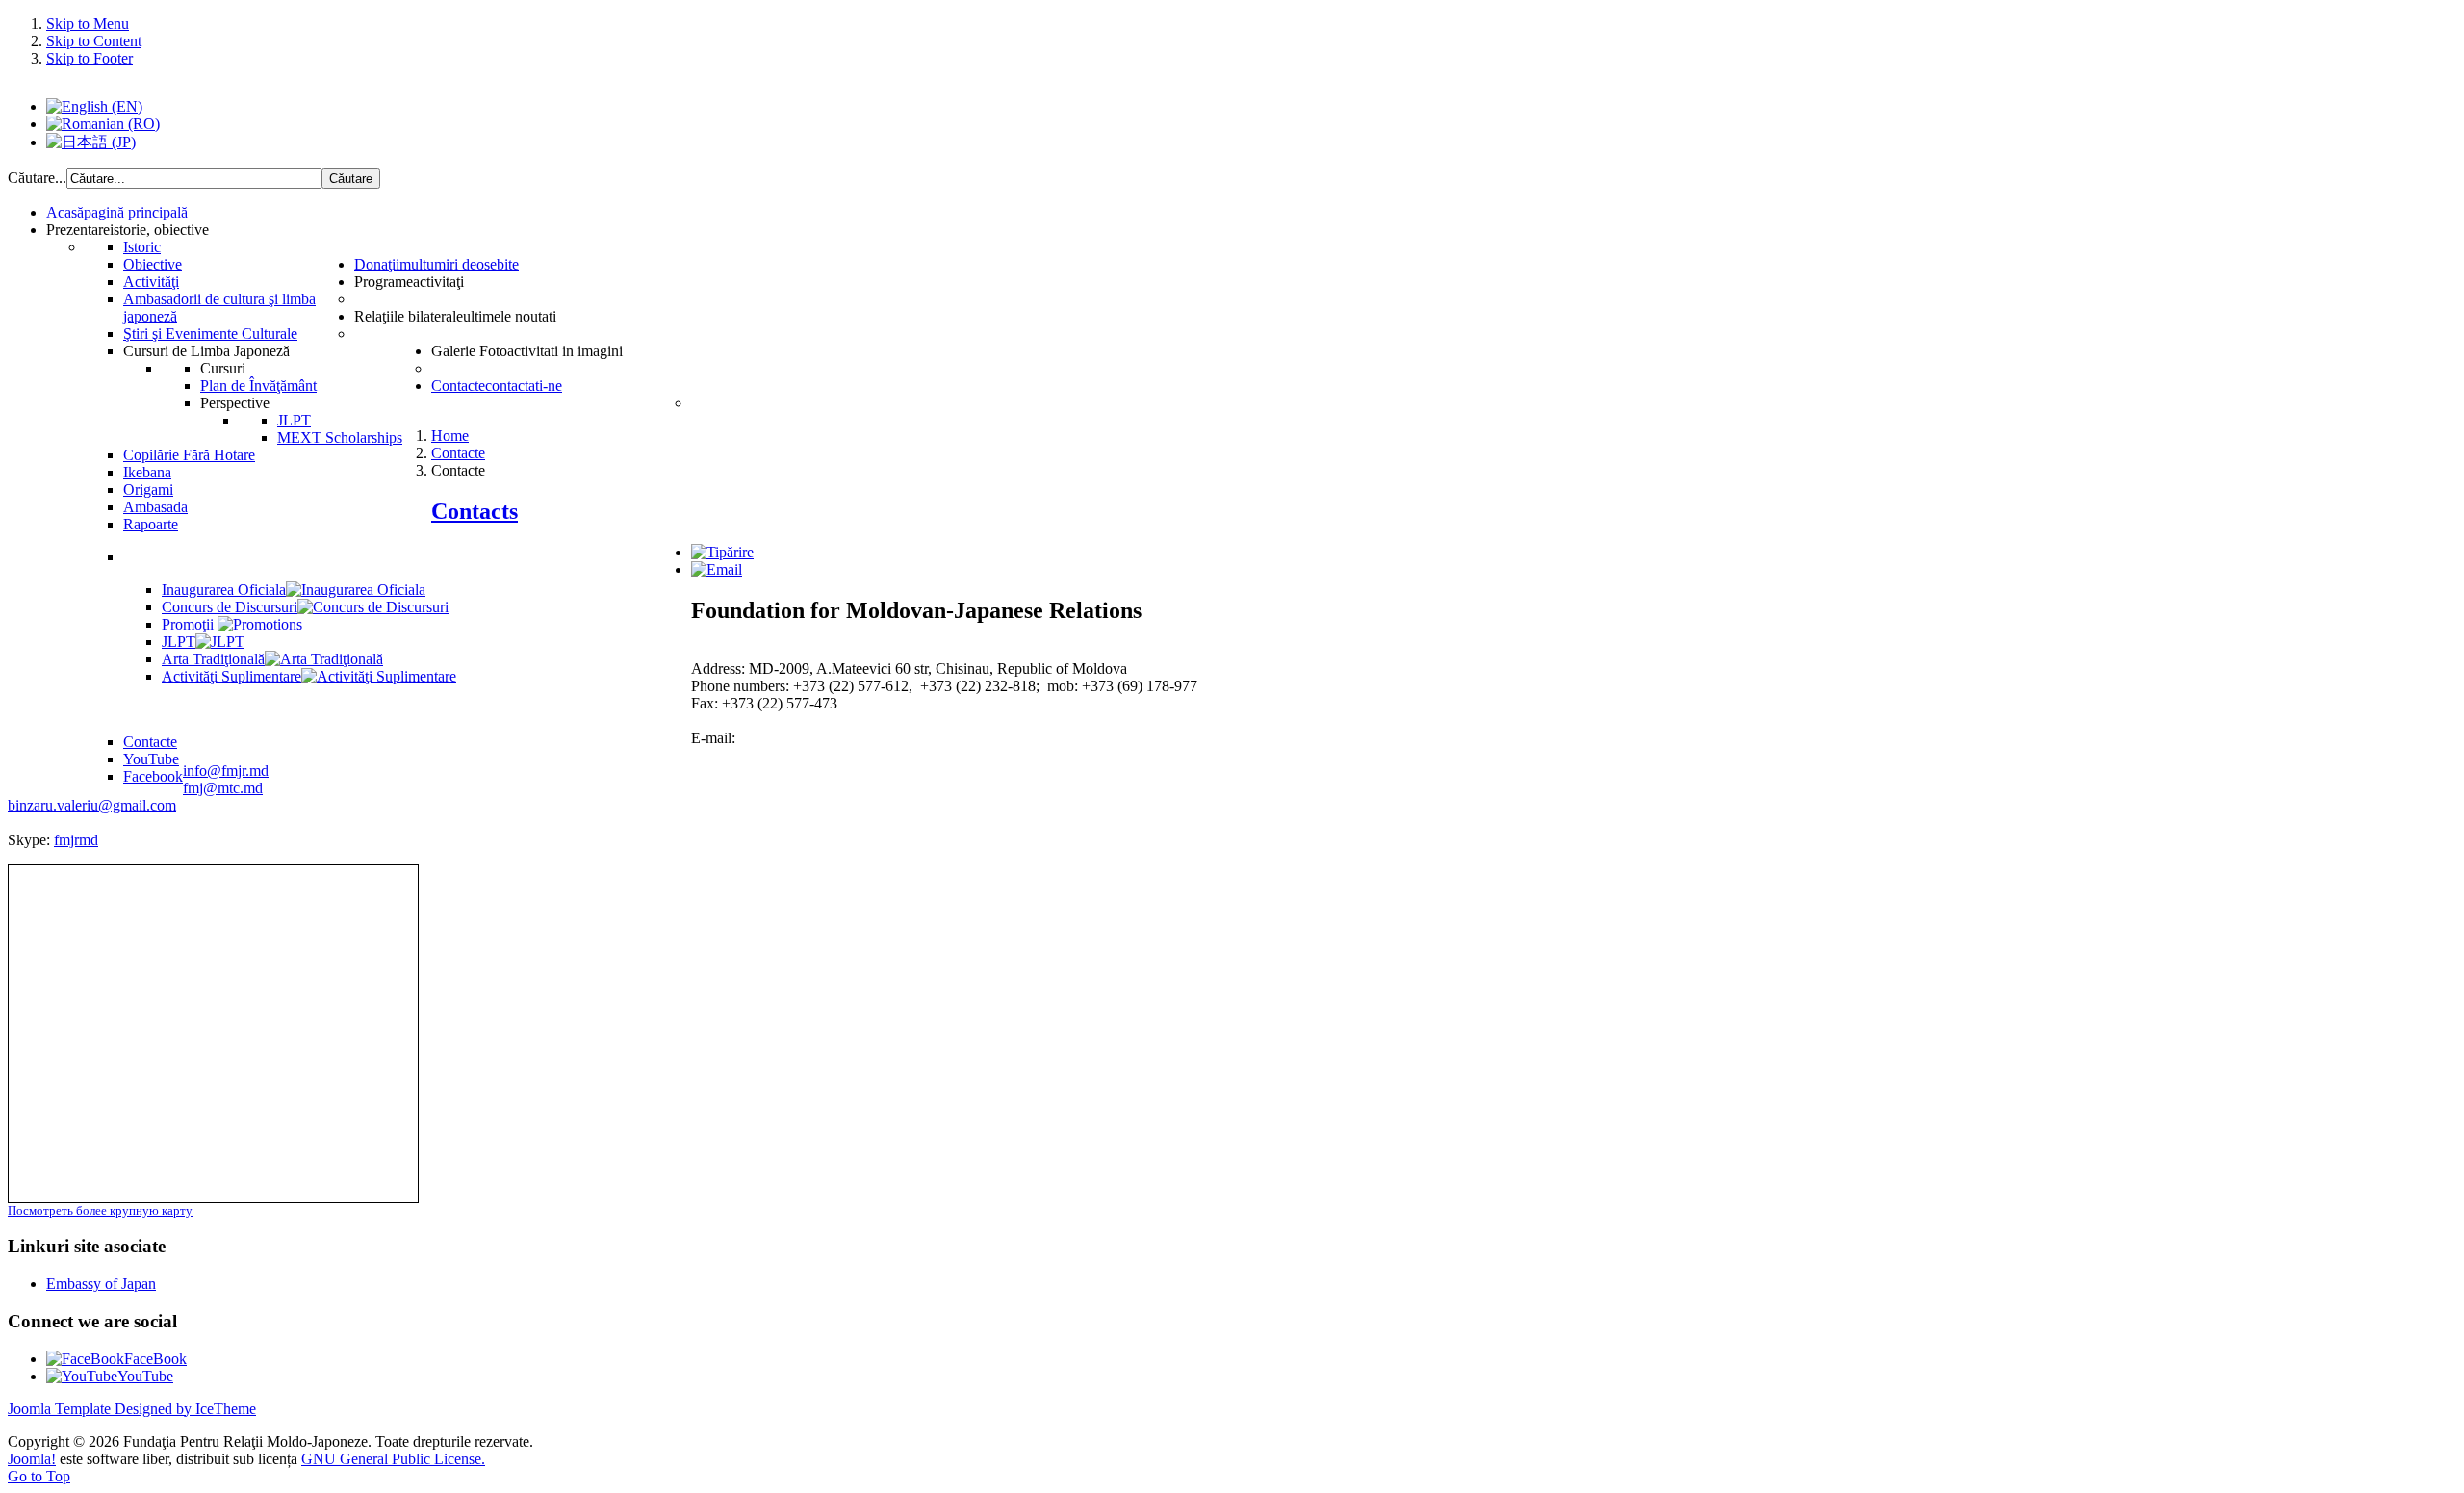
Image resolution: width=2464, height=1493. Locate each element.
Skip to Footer (90, 58)
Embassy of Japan (101, 1284)
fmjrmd (76, 840)
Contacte (458, 453)
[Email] (717, 569)
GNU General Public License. (393, 1459)
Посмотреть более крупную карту (100, 1210)
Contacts (475, 511)
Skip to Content (94, 41)
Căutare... (37, 178)
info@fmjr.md (226, 771)
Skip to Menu (88, 24)
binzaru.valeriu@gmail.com (92, 805)
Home (450, 436)
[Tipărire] (722, 552)
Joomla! (32, 1459)
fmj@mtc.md (223, 788)
